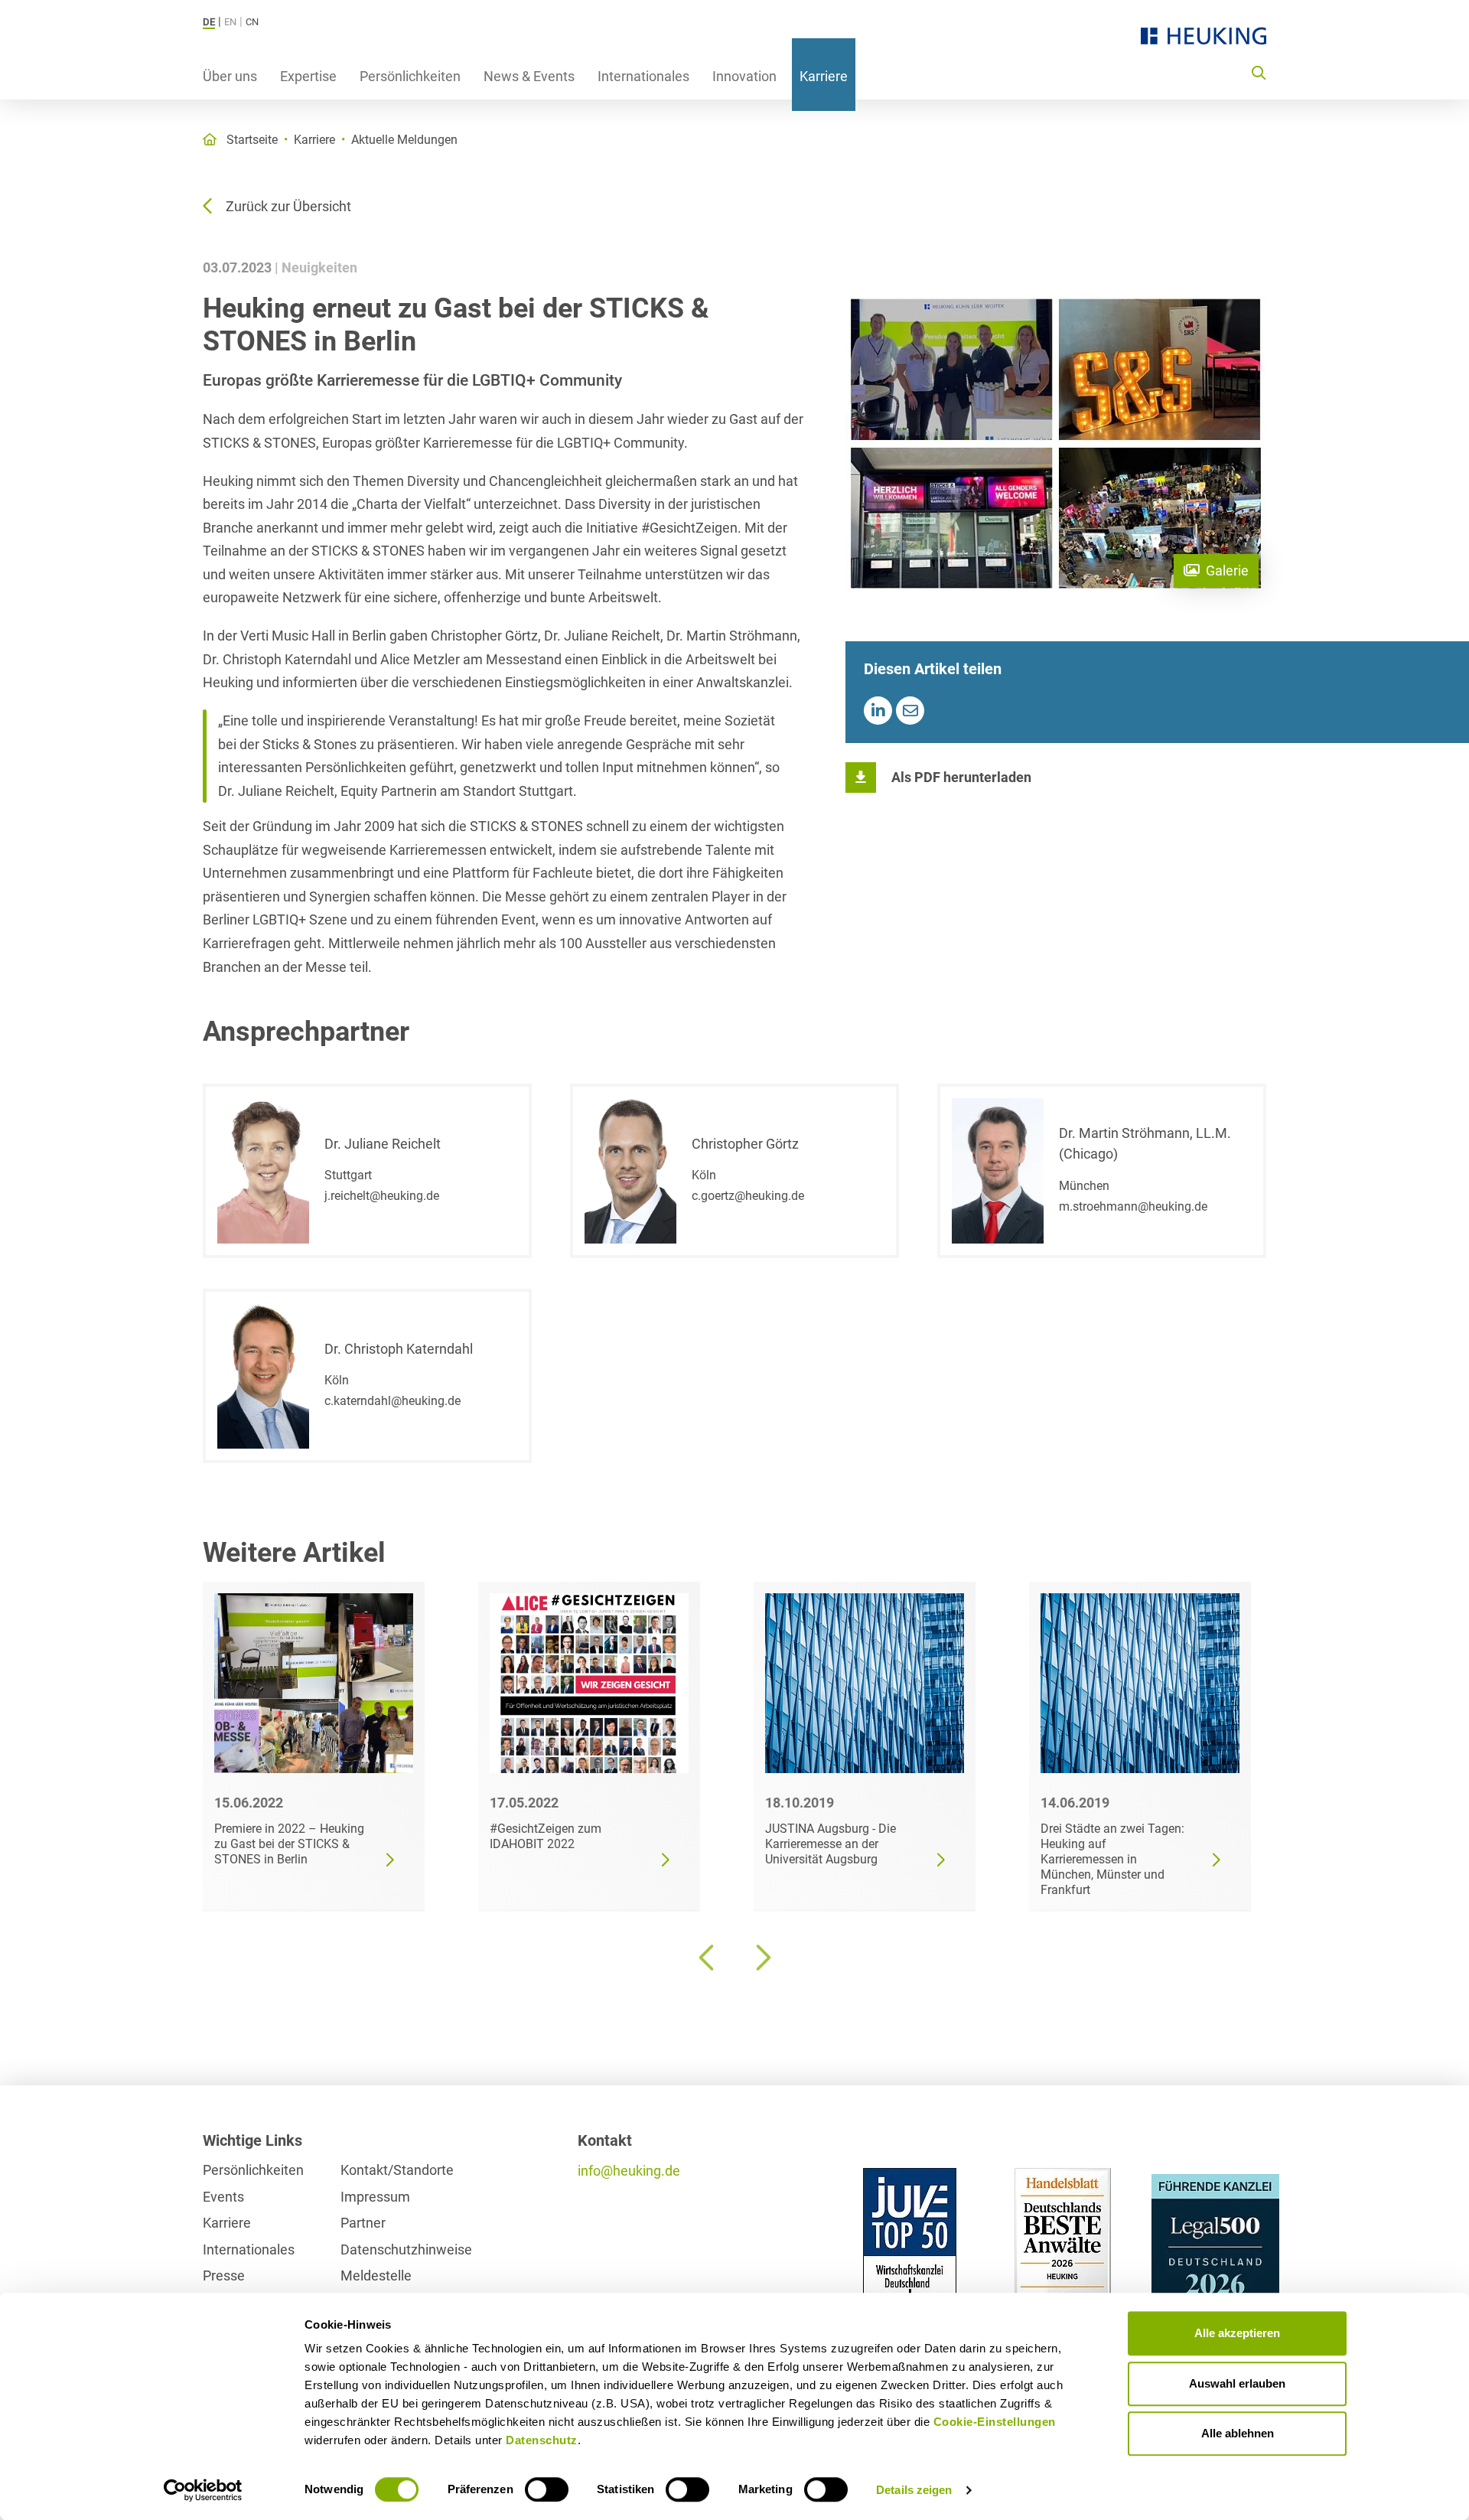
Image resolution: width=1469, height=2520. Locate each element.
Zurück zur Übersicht (288, 206)
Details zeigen (914, 2490)
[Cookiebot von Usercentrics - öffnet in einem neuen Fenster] (203, 2490)
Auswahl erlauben (1237, 2383)
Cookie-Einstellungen (995, 2422)
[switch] (547, 2489)
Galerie (1227, 571)
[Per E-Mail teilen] (910, 711)
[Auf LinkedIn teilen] (878, 711)
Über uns (230, 76)
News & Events (529, 76)
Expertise (308, 76)
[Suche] (1259, 72)
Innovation (744, 76)
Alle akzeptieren (1237, 2333)
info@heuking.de (629, 2171)
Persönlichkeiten (410, 76)
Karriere (824, 76)
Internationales (643, 76)
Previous (708, 1958)
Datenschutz (542, 2440)
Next (761, 1958)
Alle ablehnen (1238, 2433)
